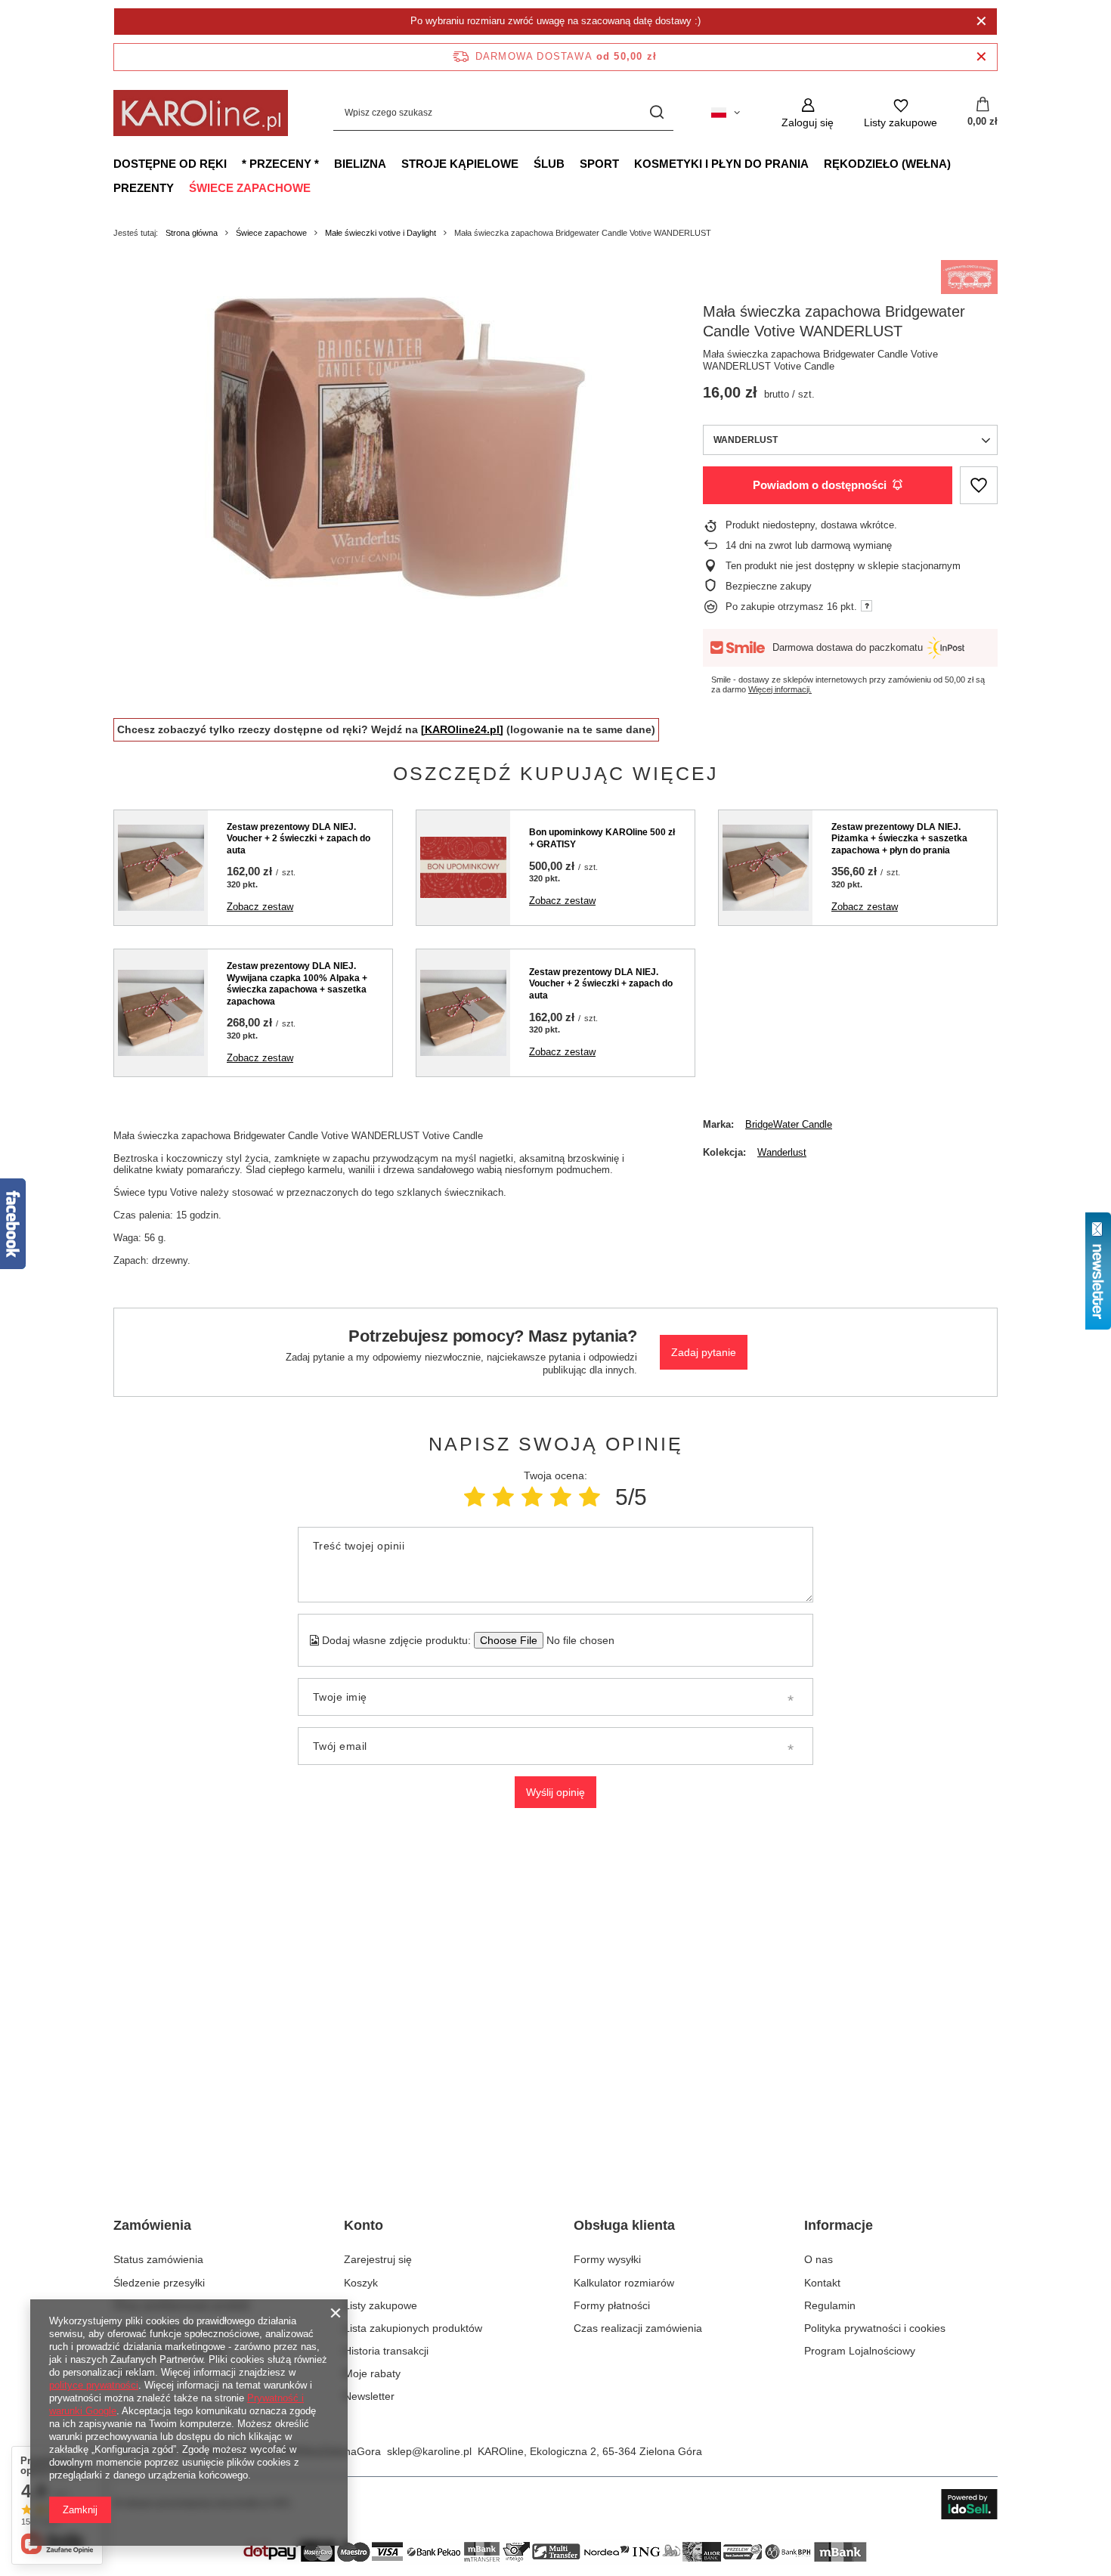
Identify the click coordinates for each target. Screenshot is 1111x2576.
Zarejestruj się (378, 2259)
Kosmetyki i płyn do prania (721, 164)
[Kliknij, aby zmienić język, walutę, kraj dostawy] (726, 113)
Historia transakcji (386, 2351)
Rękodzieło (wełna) (887, 164)
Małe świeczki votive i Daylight (381, 233)
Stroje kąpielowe (460, 164)
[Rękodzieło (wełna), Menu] (958, 163)
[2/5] (503, 1497)
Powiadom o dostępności (820, 485)
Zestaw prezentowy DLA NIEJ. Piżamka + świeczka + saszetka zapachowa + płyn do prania (899, 839)
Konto (364, 2225)
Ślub (549, 164)
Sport (599, 164)
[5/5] (590, 1497)
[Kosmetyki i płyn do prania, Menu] (816, 163)
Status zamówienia (158, 2259)
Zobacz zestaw (260, 907)
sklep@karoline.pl (429, 2451)
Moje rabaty (372, 2373)
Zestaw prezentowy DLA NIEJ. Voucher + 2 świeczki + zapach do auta (299, 839)
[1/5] (475, 1497)
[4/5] (561, 1497)
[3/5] (532, 1497)
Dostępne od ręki (170, 164)
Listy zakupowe (381, 2305)
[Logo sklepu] (201, 113)
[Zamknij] (981, 21)
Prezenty (144, 188)
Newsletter (369, 2396)
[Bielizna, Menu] (394, 163)
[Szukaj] (656, 113)
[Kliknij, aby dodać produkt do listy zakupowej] (979, 486)
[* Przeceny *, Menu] (326, 163)
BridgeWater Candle (789, 1124)
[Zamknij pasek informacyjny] (981, 57)
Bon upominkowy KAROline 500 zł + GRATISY (602, 838)
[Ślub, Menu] (572, 163)
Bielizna (360, 164)
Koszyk (361, 2283)
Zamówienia (152, 2225)
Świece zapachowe (250, 188)
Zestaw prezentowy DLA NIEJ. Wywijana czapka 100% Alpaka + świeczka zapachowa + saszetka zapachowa (297, 984)
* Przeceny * (280, 164)
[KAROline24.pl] (462, 729)
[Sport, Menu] (627, 163)
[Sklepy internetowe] (969, 2504)
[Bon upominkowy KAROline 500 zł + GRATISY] (463, 868)
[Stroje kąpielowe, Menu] (526, 163)
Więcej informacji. (780, 689)
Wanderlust (782, 1152)
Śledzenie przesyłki (159, 2283)
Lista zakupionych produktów (413, 2328)
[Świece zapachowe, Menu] (318, 187)
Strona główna (192, 233)
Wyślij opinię (555, 1792)
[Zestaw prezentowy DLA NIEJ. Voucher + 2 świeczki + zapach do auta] (161, 868)
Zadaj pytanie (704, 1352)
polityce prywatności (94, 2385)
